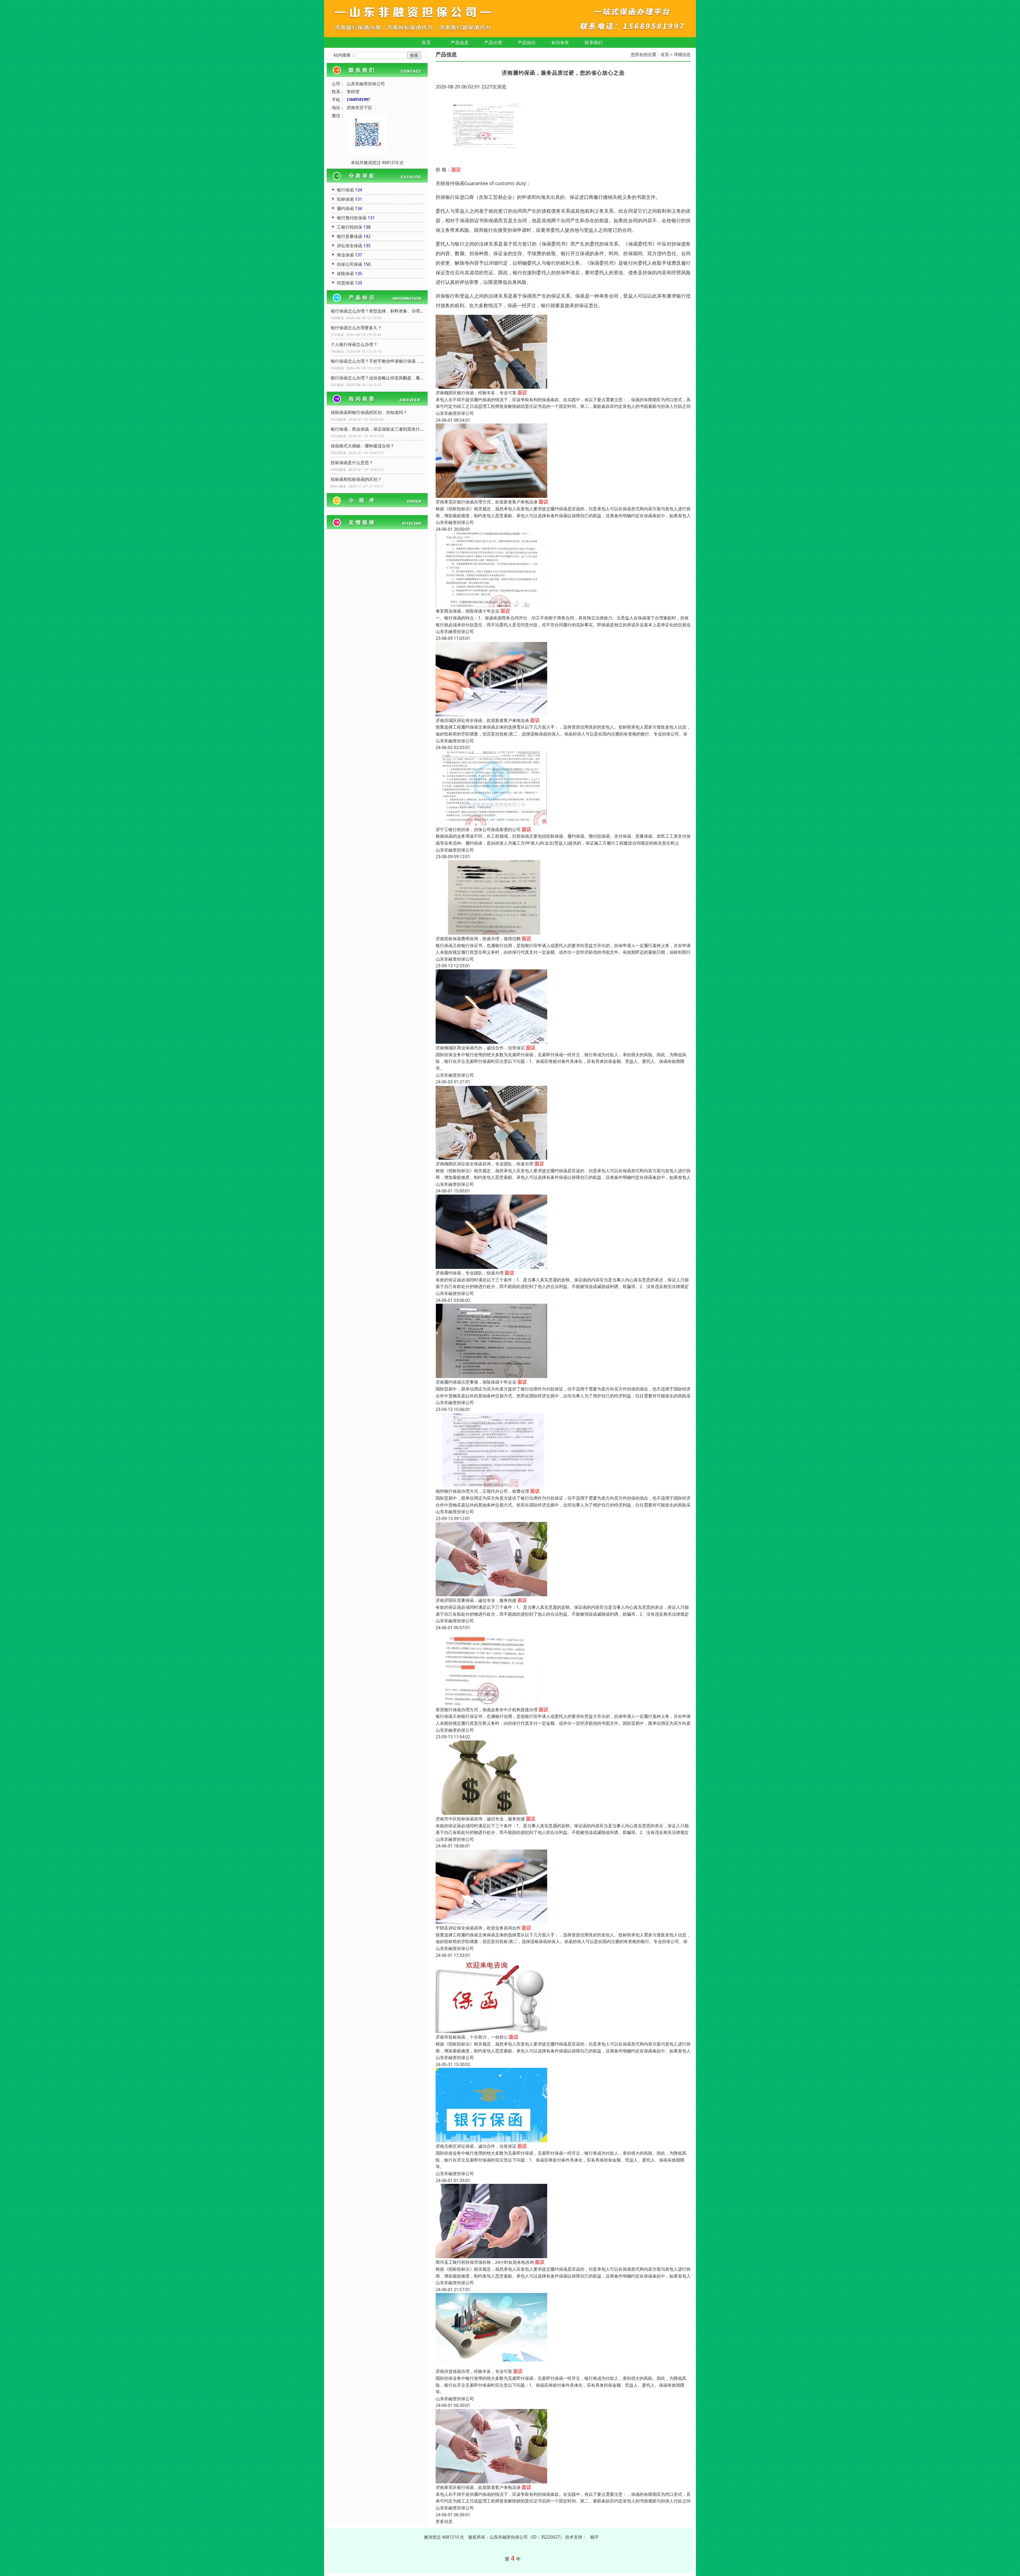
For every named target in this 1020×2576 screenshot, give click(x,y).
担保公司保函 (350, 264)
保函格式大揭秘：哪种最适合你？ (363, 446)
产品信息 (460, 42)
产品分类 (493, 42)
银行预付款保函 (352, 218)
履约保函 (345, 208)
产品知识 (527, 42)
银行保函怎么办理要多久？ (356, 328)
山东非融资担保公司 (455, 413)
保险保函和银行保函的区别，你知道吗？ (369, 412)
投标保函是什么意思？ (352, 463)
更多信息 (444, 2521)
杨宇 (594, 2537)
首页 (426, 42)
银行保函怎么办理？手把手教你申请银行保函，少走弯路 (377, 361)
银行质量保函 (350, 236)
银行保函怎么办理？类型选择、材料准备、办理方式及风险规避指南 (377, 311)
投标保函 (345, 199)
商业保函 (345, 255)
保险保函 (345, 273)
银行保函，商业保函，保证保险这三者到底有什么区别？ (377, 429)
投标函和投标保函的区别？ (356, 479)
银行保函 (345, 190)
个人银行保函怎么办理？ (354, 344)
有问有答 (560, 42)
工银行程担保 (350, 227)
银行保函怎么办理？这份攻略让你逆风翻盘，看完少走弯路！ (377, 378)
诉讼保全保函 (350, 246)
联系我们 (594, 42)
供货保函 (345, 283)
